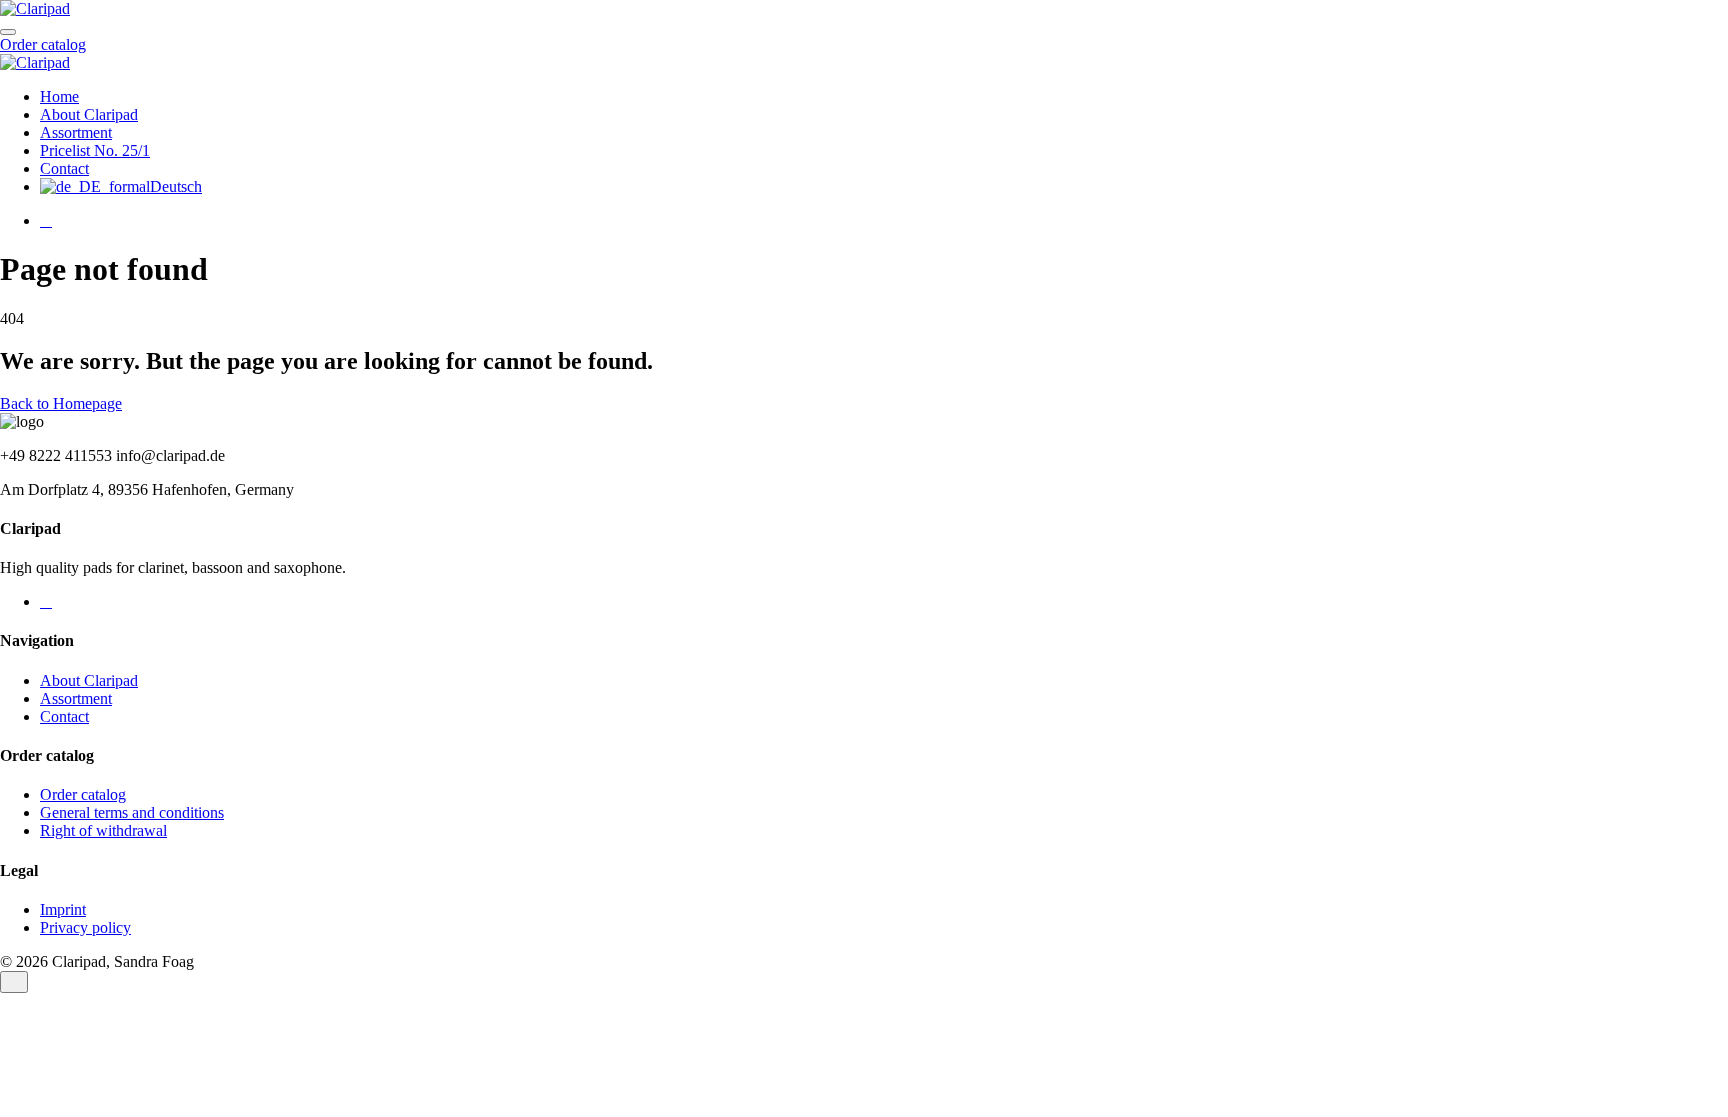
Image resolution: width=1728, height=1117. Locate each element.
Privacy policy (85, 927)
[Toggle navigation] (8, 32)
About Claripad (89, 114)
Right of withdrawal (103, 830)
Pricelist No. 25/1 (95, 150)
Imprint (63, 909)
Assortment (76, 132)
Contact (64, 168)
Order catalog (43, 44)
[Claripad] (35, 8)
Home (59, 96)
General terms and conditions (132, 812)
